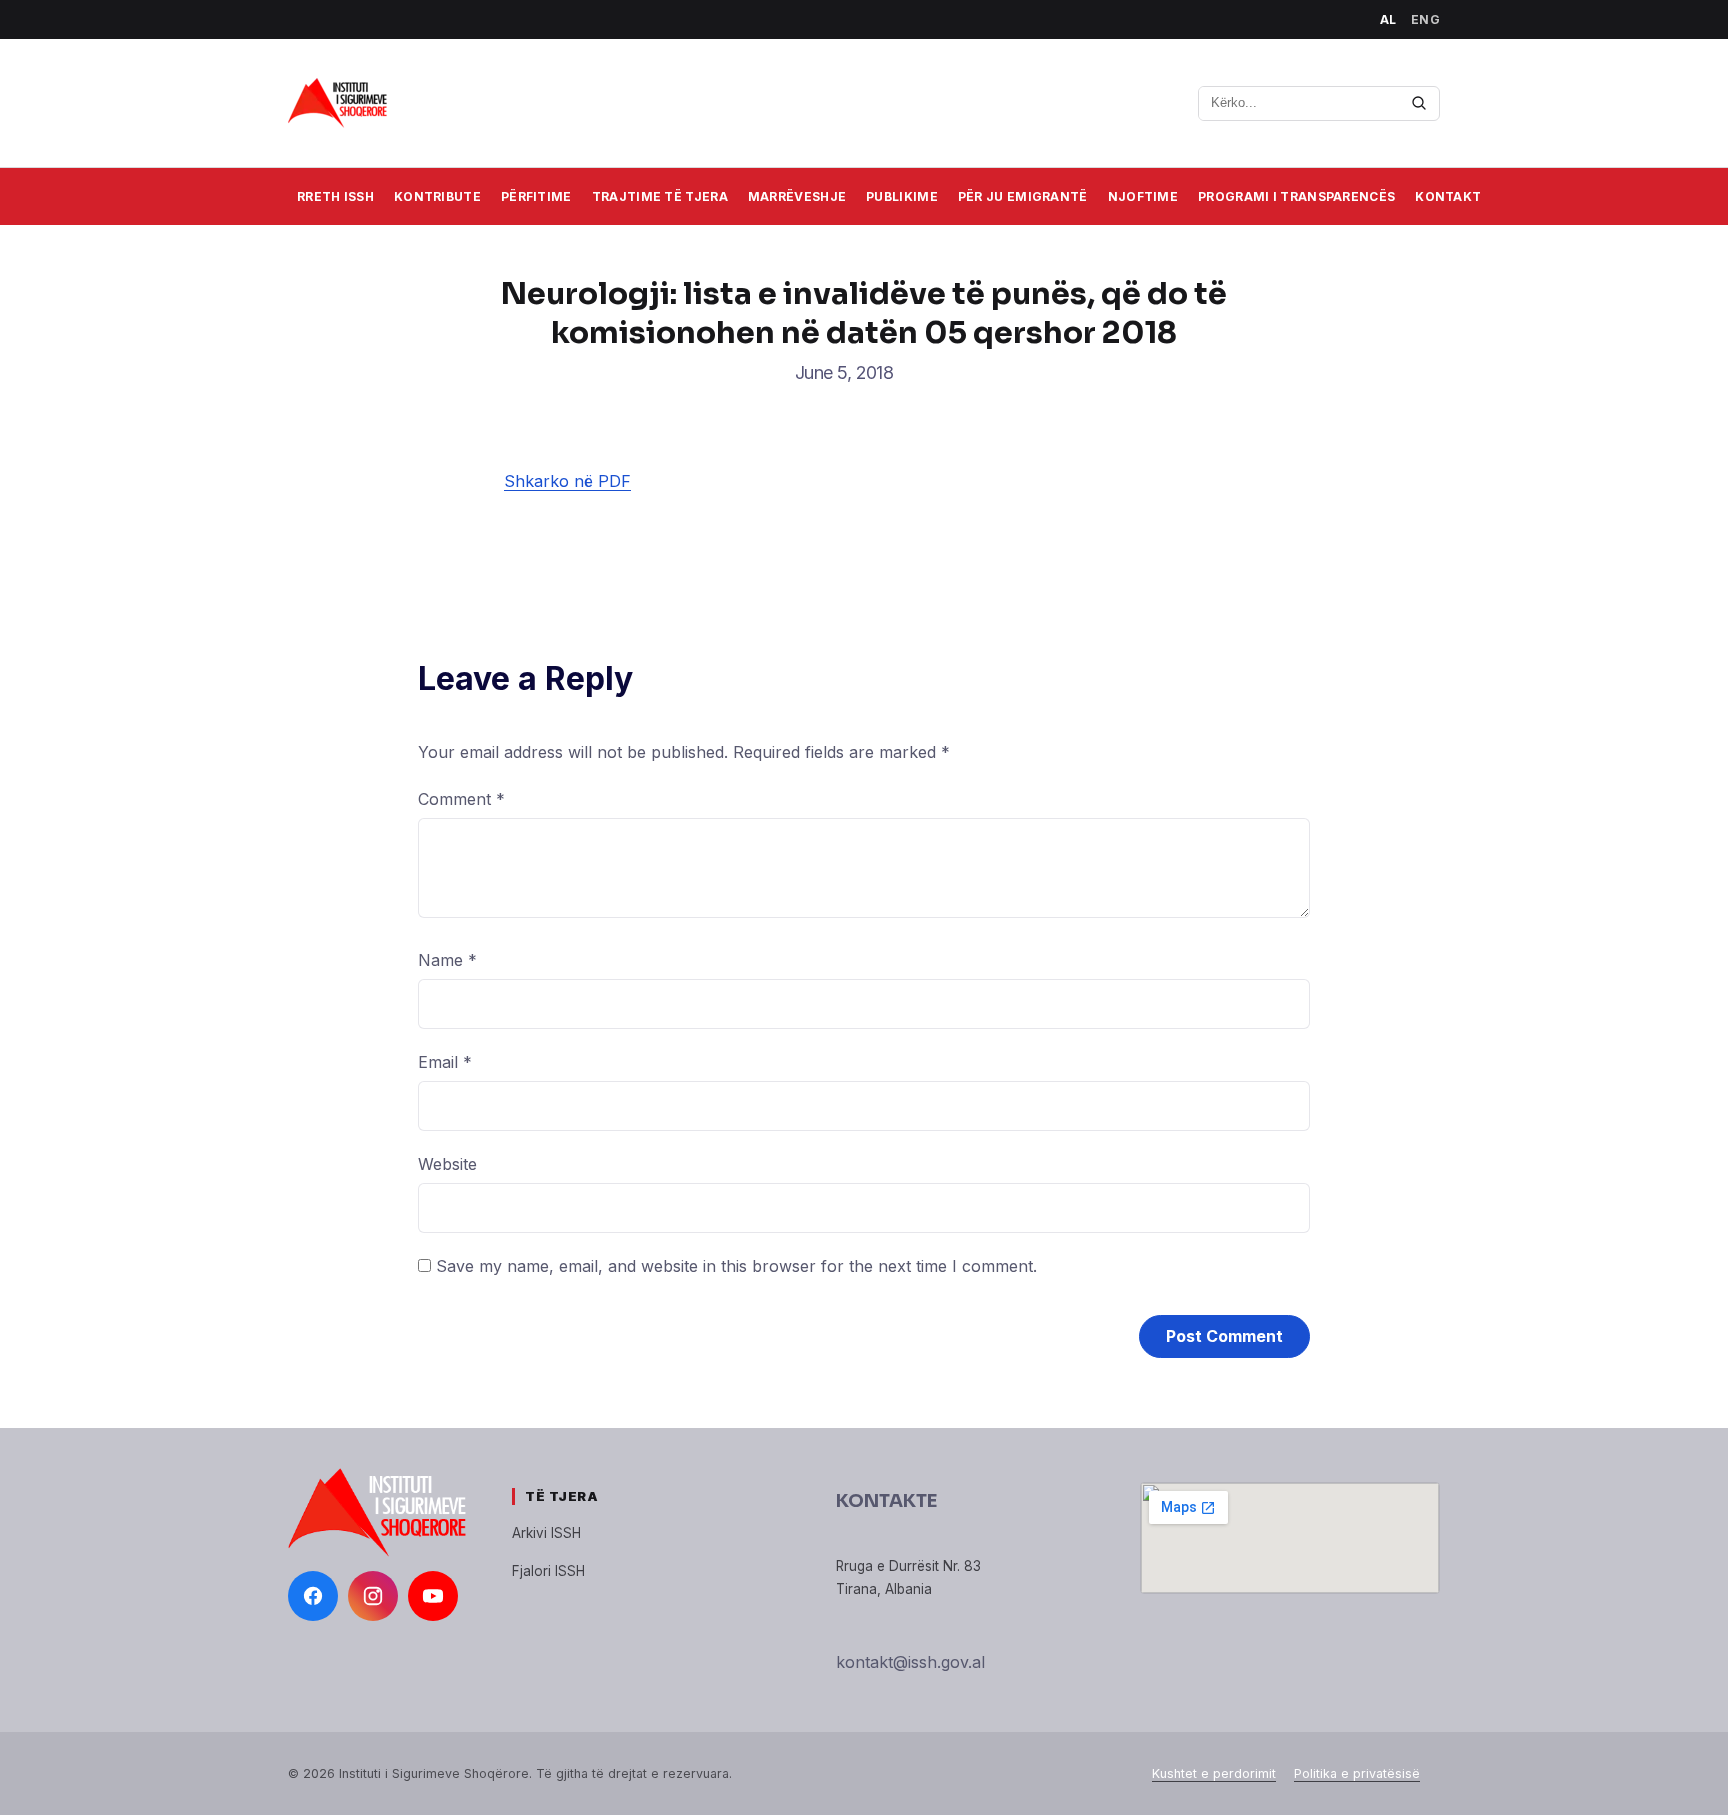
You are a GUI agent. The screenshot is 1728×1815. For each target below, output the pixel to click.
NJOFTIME (1143, 196)
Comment (461, 799)
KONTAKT (1448, 196)
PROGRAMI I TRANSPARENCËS (1296, 196)
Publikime (902, 196)
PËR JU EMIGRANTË (1023, 196)
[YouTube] (433, 1596)
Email (445, 1062)
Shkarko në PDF (567, 481)
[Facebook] (313, 1596)
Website (447, 1164)
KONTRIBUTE (437, 196)
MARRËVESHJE (797, 196)
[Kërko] (1419, 103)
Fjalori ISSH (548, 1571)
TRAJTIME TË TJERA (660, 196)
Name (447, 960)
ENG (1426, 19)
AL (1388, 19)
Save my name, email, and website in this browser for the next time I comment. (736, 1266)
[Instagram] (373, 1596)
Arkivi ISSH (546, 1533)
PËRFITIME (536, 196)
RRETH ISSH (335, 196)
